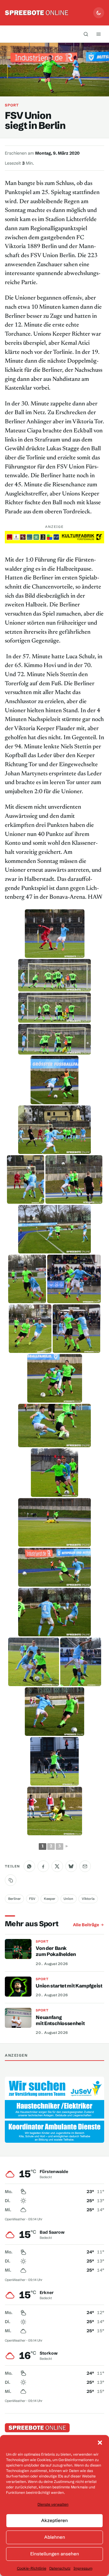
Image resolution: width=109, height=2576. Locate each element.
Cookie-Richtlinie (32, 2568)
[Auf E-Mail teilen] (85, 1866)
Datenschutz (60, 2568)
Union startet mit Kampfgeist (69, 1986)
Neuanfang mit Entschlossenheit (60, 2020)
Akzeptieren (54, 2520)
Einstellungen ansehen (55, 2554)
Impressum (83, 2568)
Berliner (15, 1899)
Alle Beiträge (86, 1925)
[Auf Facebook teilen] (43, 1866)
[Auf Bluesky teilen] (71, 1866)
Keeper (50, 1899)
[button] (100, 2443)
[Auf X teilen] (57, 1866)
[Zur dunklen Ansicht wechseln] (99, 13)
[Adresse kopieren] (11, 1880)
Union (68, 1899)
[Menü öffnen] (98, 34)
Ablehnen (55, 2537)
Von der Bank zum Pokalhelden (56, 1951)
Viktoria (88, 1899)
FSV (32, 1899)
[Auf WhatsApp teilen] (29, 1866)
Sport (12, 105)
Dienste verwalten (53, 2504)
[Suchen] (86, 34)
